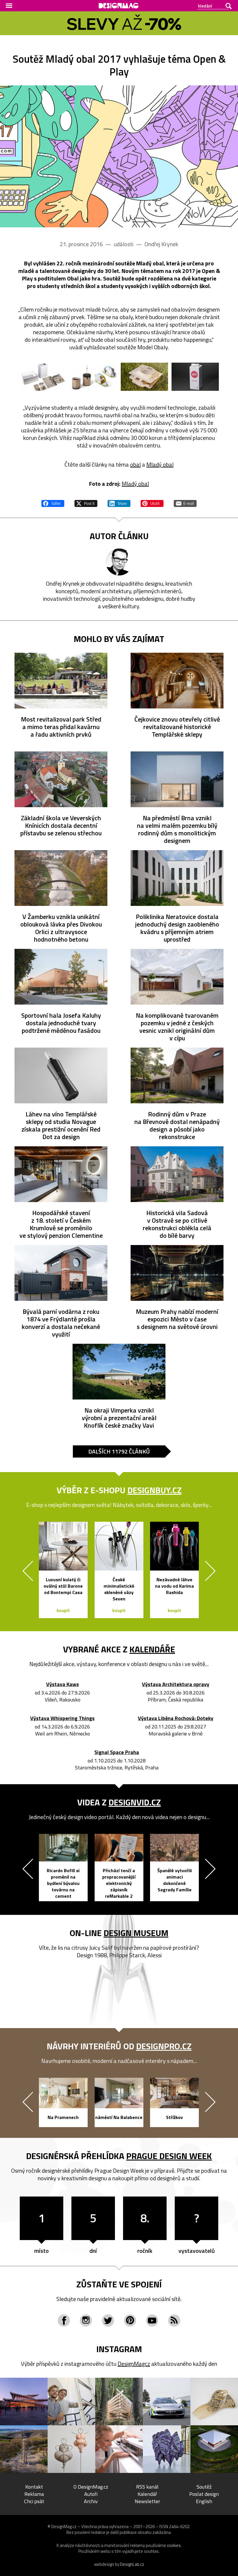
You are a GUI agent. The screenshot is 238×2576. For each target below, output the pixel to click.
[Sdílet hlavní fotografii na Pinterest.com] (152, 503)
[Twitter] (108, 2320)
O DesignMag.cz (91, 2487)
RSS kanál (147, 2487)
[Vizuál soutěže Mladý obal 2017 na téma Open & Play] (119, 156)
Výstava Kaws (63, 1684)
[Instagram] (86, 2320)
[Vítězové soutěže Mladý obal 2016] (43, 377)
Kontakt (34, 2487)
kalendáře (152, 1649)
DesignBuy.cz (155, 1490)
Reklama (34, 2494)
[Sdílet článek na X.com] (86, 503)
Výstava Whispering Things (62, 1718)
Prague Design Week (169, 2156)
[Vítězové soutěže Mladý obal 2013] (195, 377)
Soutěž (204, 2487)
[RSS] (174, 2320)
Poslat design (204, 2494)
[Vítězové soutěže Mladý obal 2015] (94, 377)
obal (135, 464)
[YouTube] (152, 2320)
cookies (174, 2545)
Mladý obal (160, 464)
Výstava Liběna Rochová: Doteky (176, 1718)
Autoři (91, 2494)
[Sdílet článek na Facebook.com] (53, 503)
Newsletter (147, 2501)
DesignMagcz (134, 2364)
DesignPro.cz (164, 2046)
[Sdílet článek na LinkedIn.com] (119, 503)
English (204, 2501)
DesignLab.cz (132, 2564)
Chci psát (34, 2501)
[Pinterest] (130, 2320)
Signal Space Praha (117, 1752)
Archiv (91, 2501)
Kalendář (147, 2494)
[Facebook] (64, 2320)
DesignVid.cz (135, 1802)
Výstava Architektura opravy (176, 1684)
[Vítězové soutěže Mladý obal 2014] (144, 377)
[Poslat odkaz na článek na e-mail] (185, 503)
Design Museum (136, 1933)
